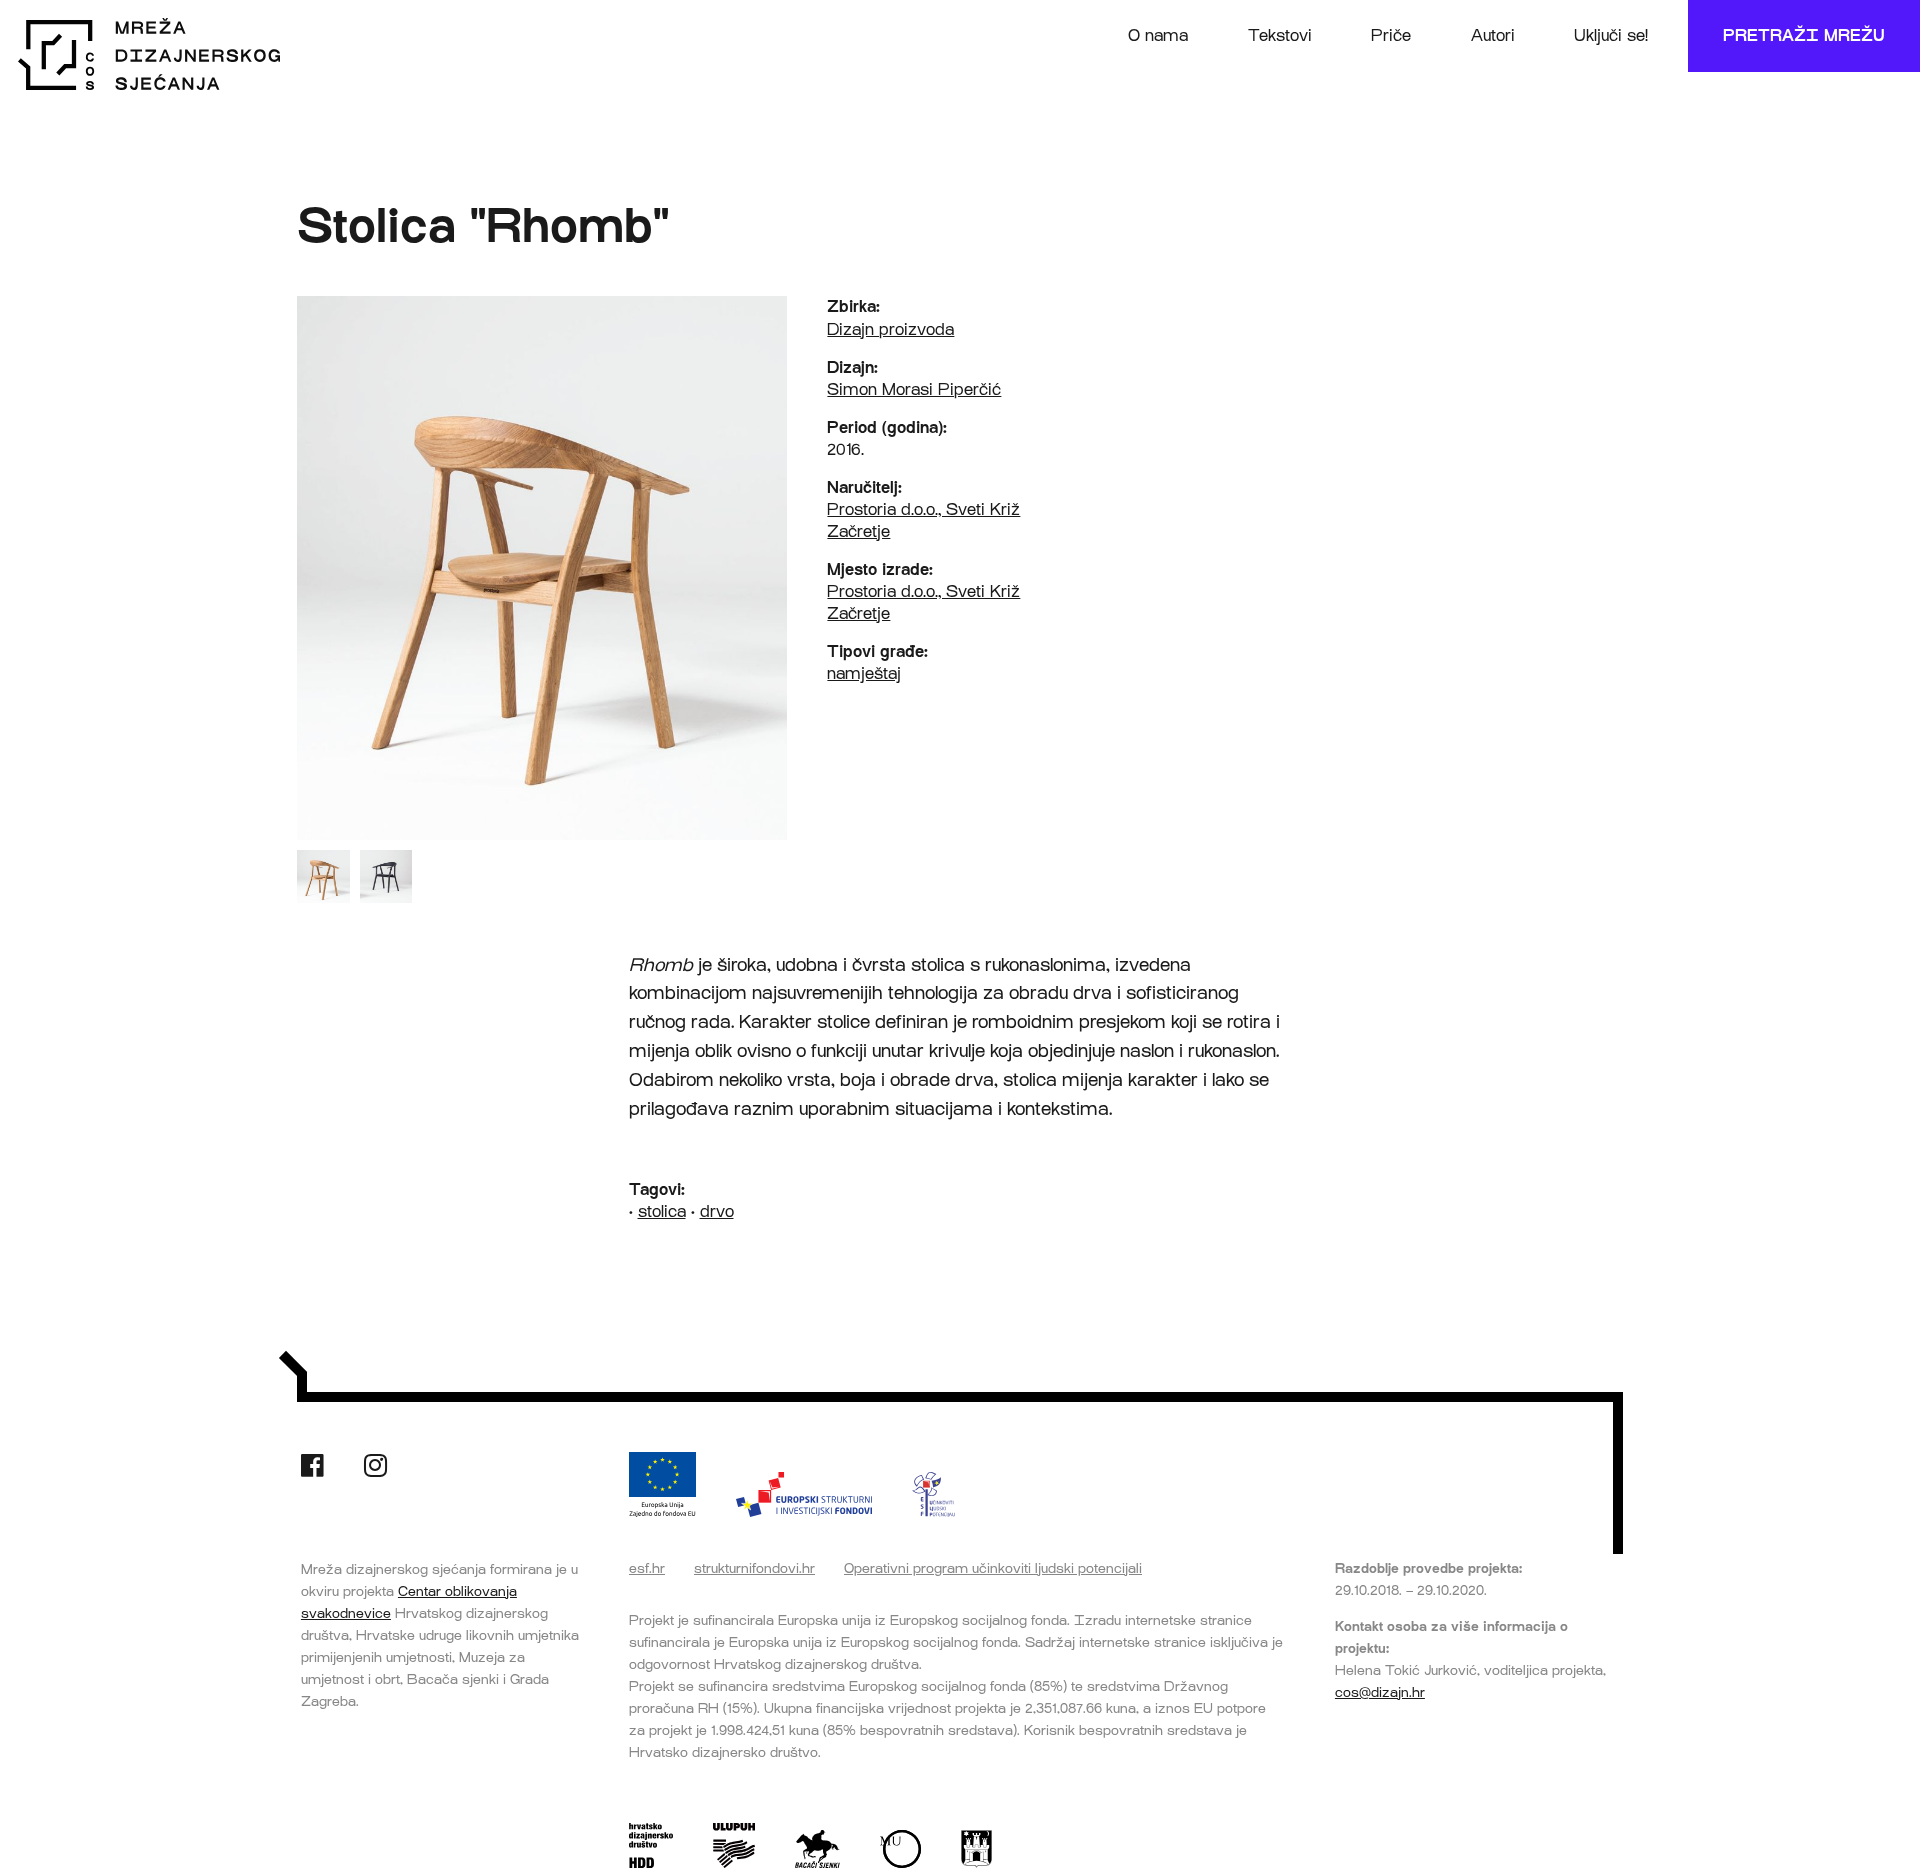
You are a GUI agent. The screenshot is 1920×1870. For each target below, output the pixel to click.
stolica (662, 1211)
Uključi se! (1611, 35)
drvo (717, 1211)
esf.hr (647, 1568)
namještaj (864, 673)
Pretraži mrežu (1804, 35)
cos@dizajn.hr (1380, 1692)
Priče (1391, 35)
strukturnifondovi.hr (754, 1568)
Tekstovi (1280, 35)
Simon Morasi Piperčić (914, 389)
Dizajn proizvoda (890, 329)
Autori (1493, 35)
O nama (1158, 35)
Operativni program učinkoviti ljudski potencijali (993, 1568)
